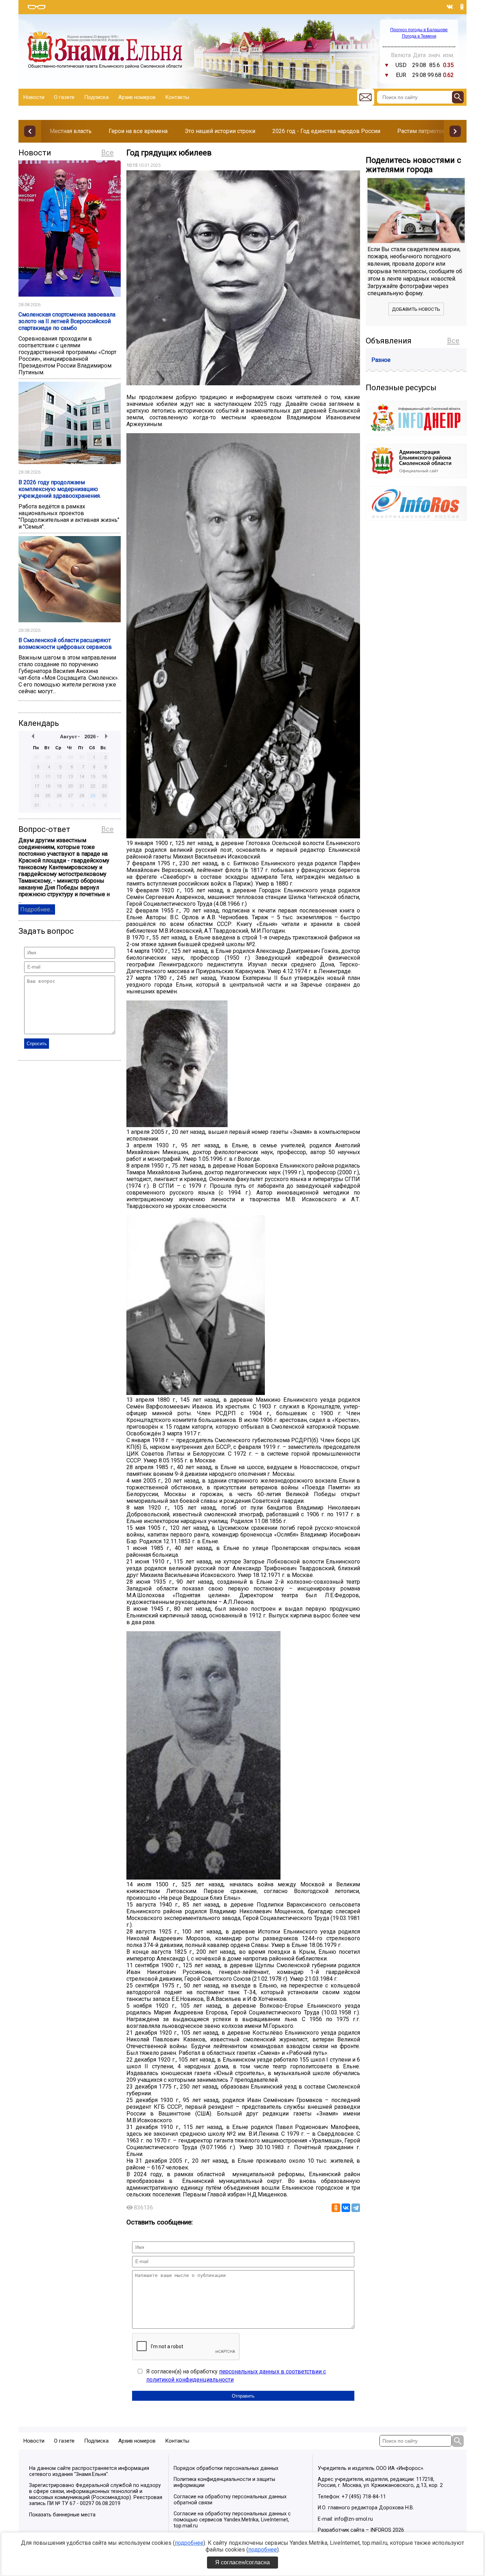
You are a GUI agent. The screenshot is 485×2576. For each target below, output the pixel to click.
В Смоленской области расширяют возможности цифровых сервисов (65, 644)
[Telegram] (356, 2208)
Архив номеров (137, 97)
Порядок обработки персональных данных (226, 2468)
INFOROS (381, 2530)
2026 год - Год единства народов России (326, 131)
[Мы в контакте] (450, 7)
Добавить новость (416, 309)
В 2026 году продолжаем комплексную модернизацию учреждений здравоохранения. (60, 489)
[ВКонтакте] (346, 2208)
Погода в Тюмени (419, 36)
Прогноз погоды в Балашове (419, 30)
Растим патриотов (421, 131)
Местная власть (71, 131)
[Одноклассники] (336, 2208)
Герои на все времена (138, 131)
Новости (34, 97)
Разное (381, 360)
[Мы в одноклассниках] (462, 7)
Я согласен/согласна (243, 2562)
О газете (64, 97)
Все (107, 153)
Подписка (96, 97)
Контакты (177, 97)
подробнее (189, 2543)
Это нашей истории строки (220, 131)
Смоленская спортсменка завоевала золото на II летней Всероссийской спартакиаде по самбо (67, 321)
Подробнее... (37, 909)
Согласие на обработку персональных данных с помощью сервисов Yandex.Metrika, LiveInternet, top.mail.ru (232, 2520)
